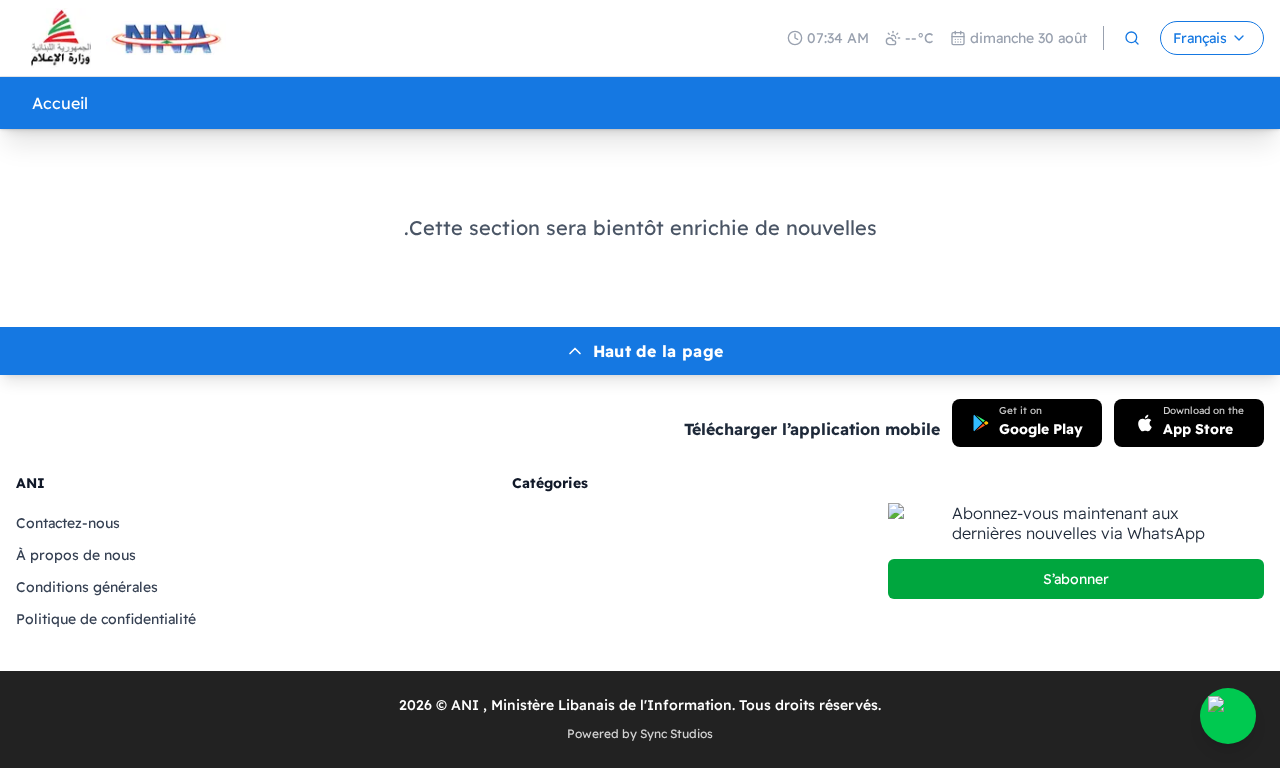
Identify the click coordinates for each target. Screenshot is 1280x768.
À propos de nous (76, 555)
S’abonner (1076, 579)
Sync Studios (676, 733)
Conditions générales (87, 587)
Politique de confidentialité (106, 619)
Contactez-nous (68, 523)
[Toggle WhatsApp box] (1228, 716)
